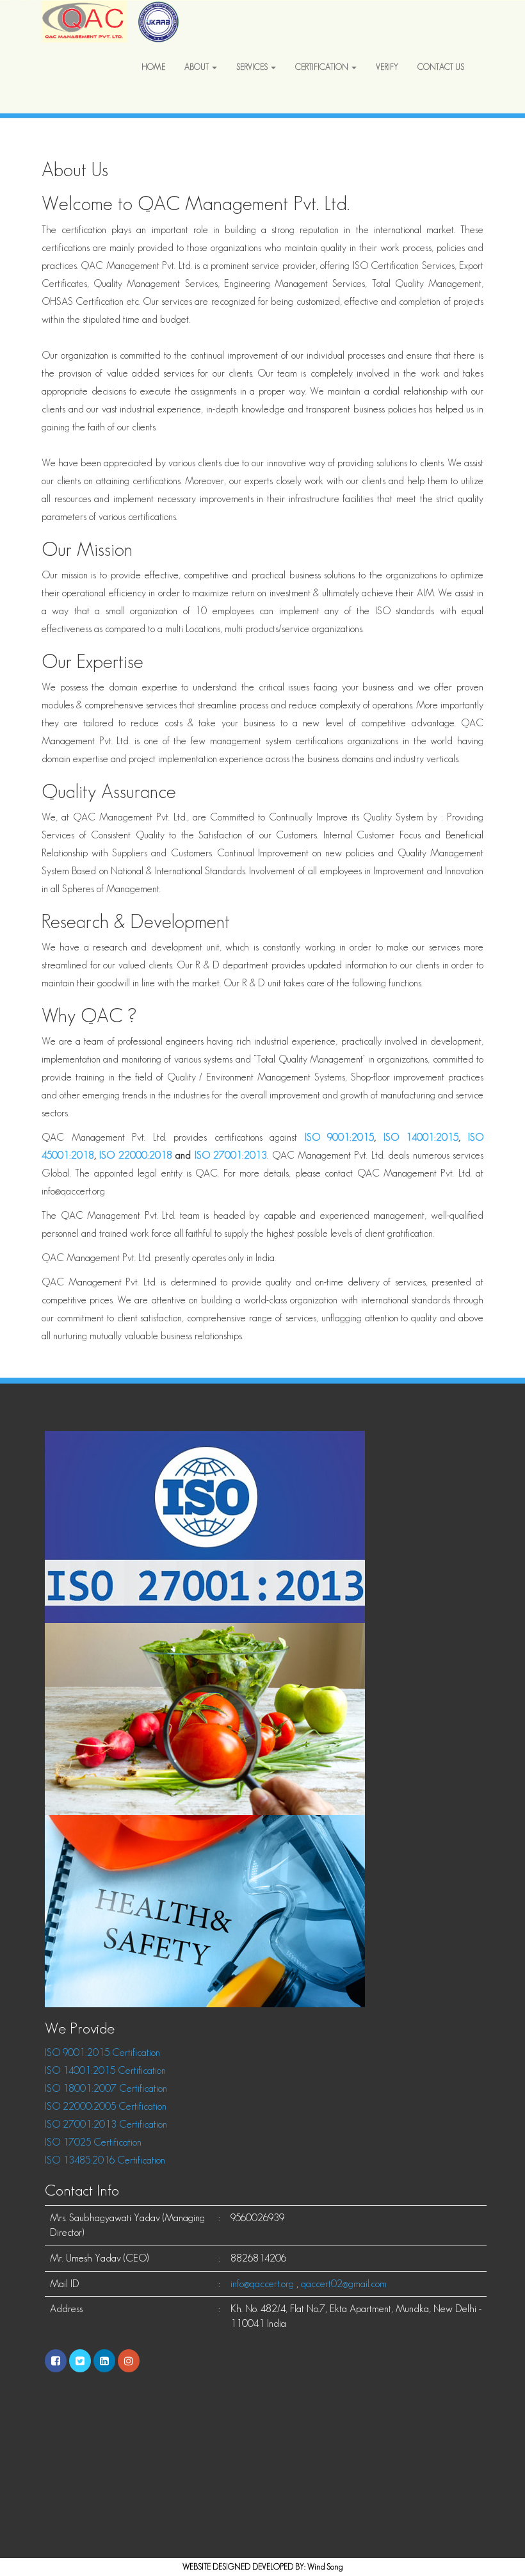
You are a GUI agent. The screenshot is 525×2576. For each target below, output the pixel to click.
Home (153, 67)
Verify (387, 67)
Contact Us (441, 67)
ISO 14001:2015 (421, 1137)
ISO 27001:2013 (231, 1155)
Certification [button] (323, 67)
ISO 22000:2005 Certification (106, 2106)
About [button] (198, 67)
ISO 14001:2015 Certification (105, 2070)
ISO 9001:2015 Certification (102, 2052)
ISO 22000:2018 (137, 1155)
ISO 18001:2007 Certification (106, 2088)
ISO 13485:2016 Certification (105, 2160)
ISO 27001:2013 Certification (106, 2124)
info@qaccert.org (262, 2284)
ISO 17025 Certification (93, 2142)
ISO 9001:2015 (340, 1137)
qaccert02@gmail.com (344, 2284)
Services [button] (253, 67)
